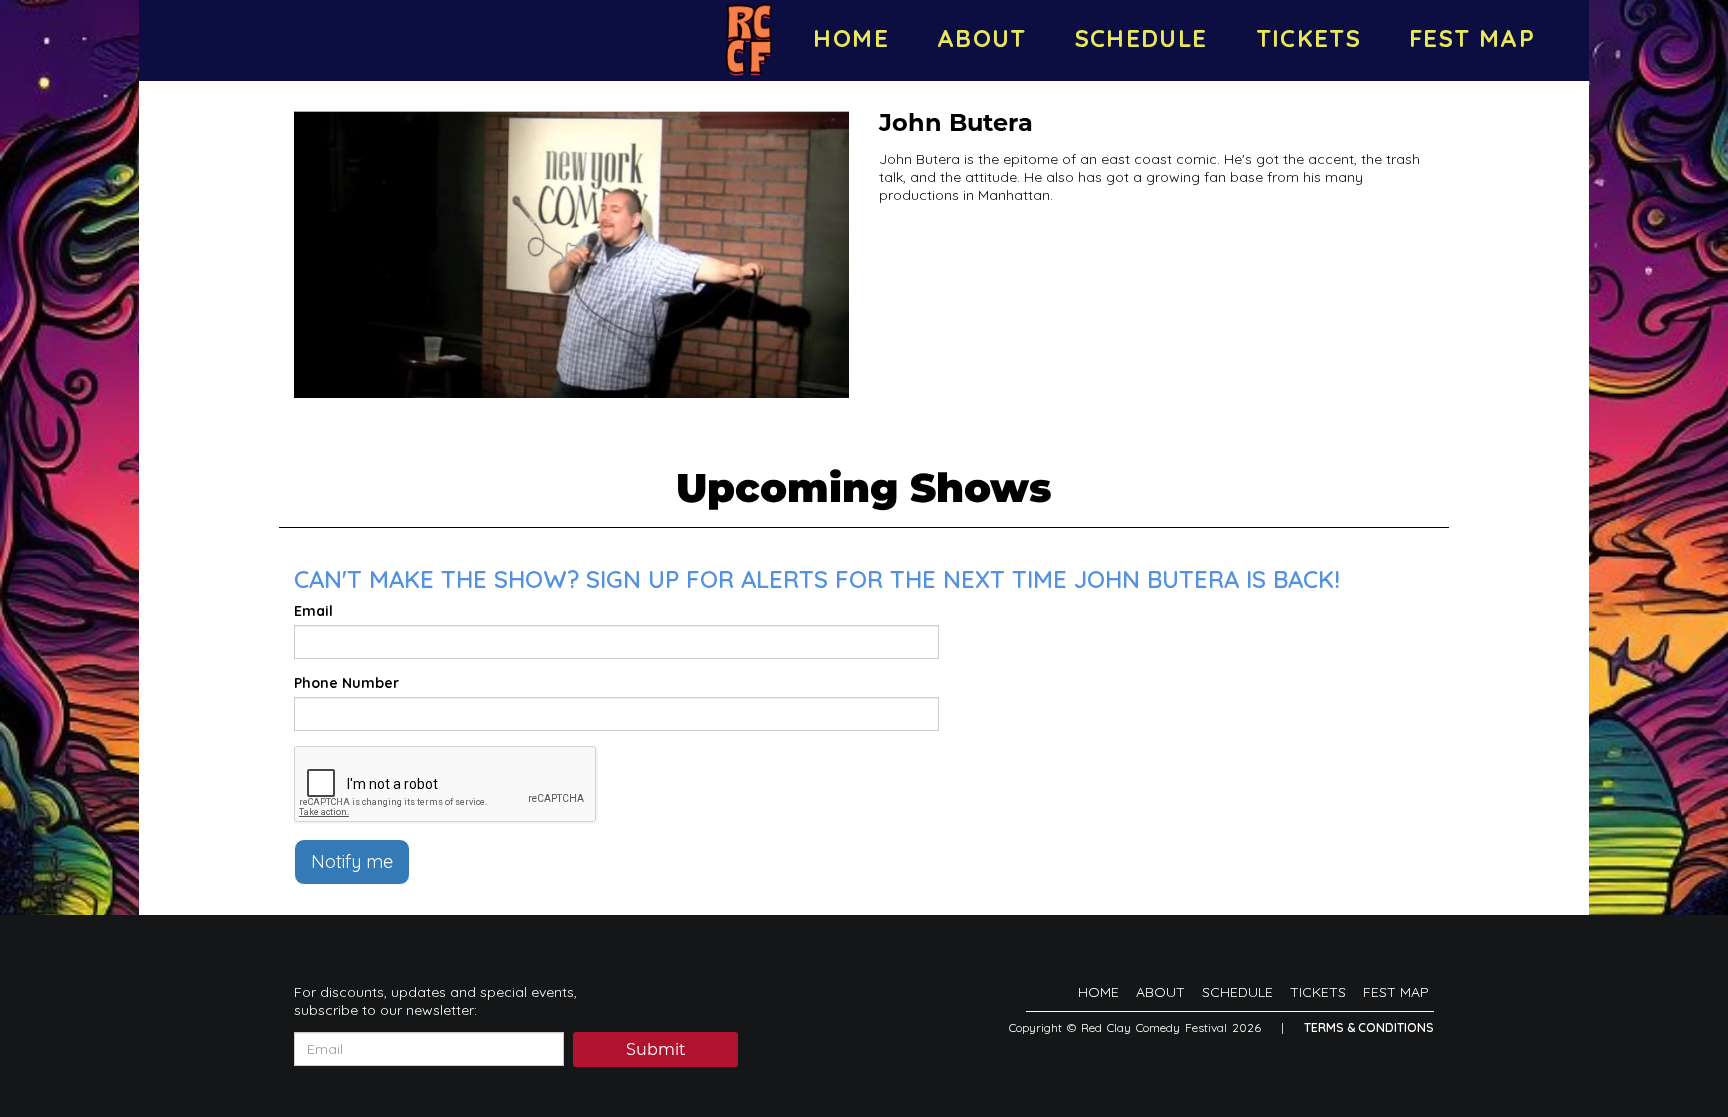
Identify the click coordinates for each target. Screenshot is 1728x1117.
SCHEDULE (1141, 38)
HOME (850, 38)
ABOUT (982, 38)
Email (313, 611)
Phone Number (346, 683)
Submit (656, 1051)
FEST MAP (1472, 38)
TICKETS (1309, 38)
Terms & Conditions (1369, 1027)
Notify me (352, 861)
